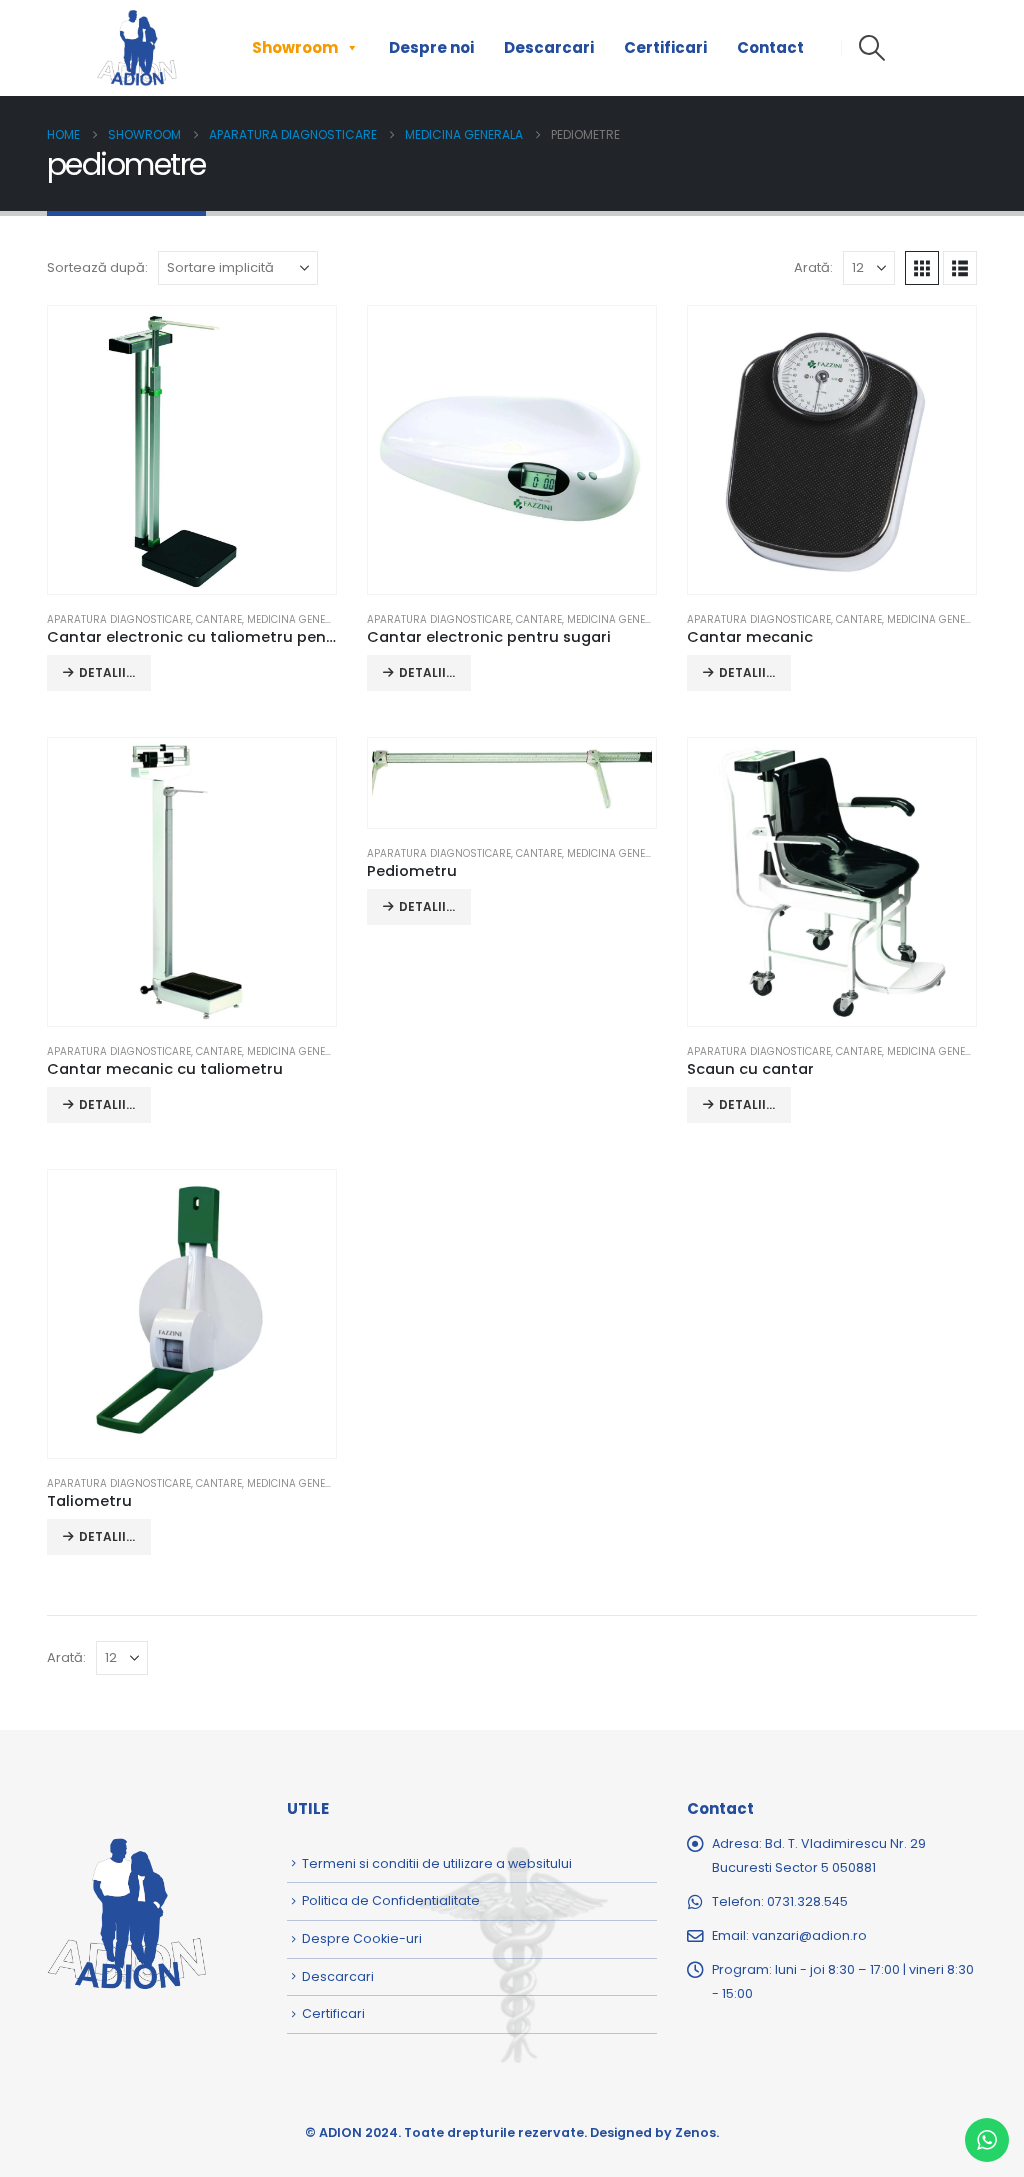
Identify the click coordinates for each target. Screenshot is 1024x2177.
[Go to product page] (192, 450)
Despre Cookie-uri (362, 1938)
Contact (770, 47)
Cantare (219, 619)
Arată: (813, 267)
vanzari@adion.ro (809, 1935)
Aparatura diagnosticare (119, 619)
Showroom (295, 47)
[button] (871, 48)
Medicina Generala (299, 619)
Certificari (665, 47)
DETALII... (107, 672)
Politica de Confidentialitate (391, 1900)
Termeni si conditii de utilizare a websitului (437, 1863)
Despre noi (431, 47)
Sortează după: (97, 267)
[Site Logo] (137, 48)
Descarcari (549, 47)
